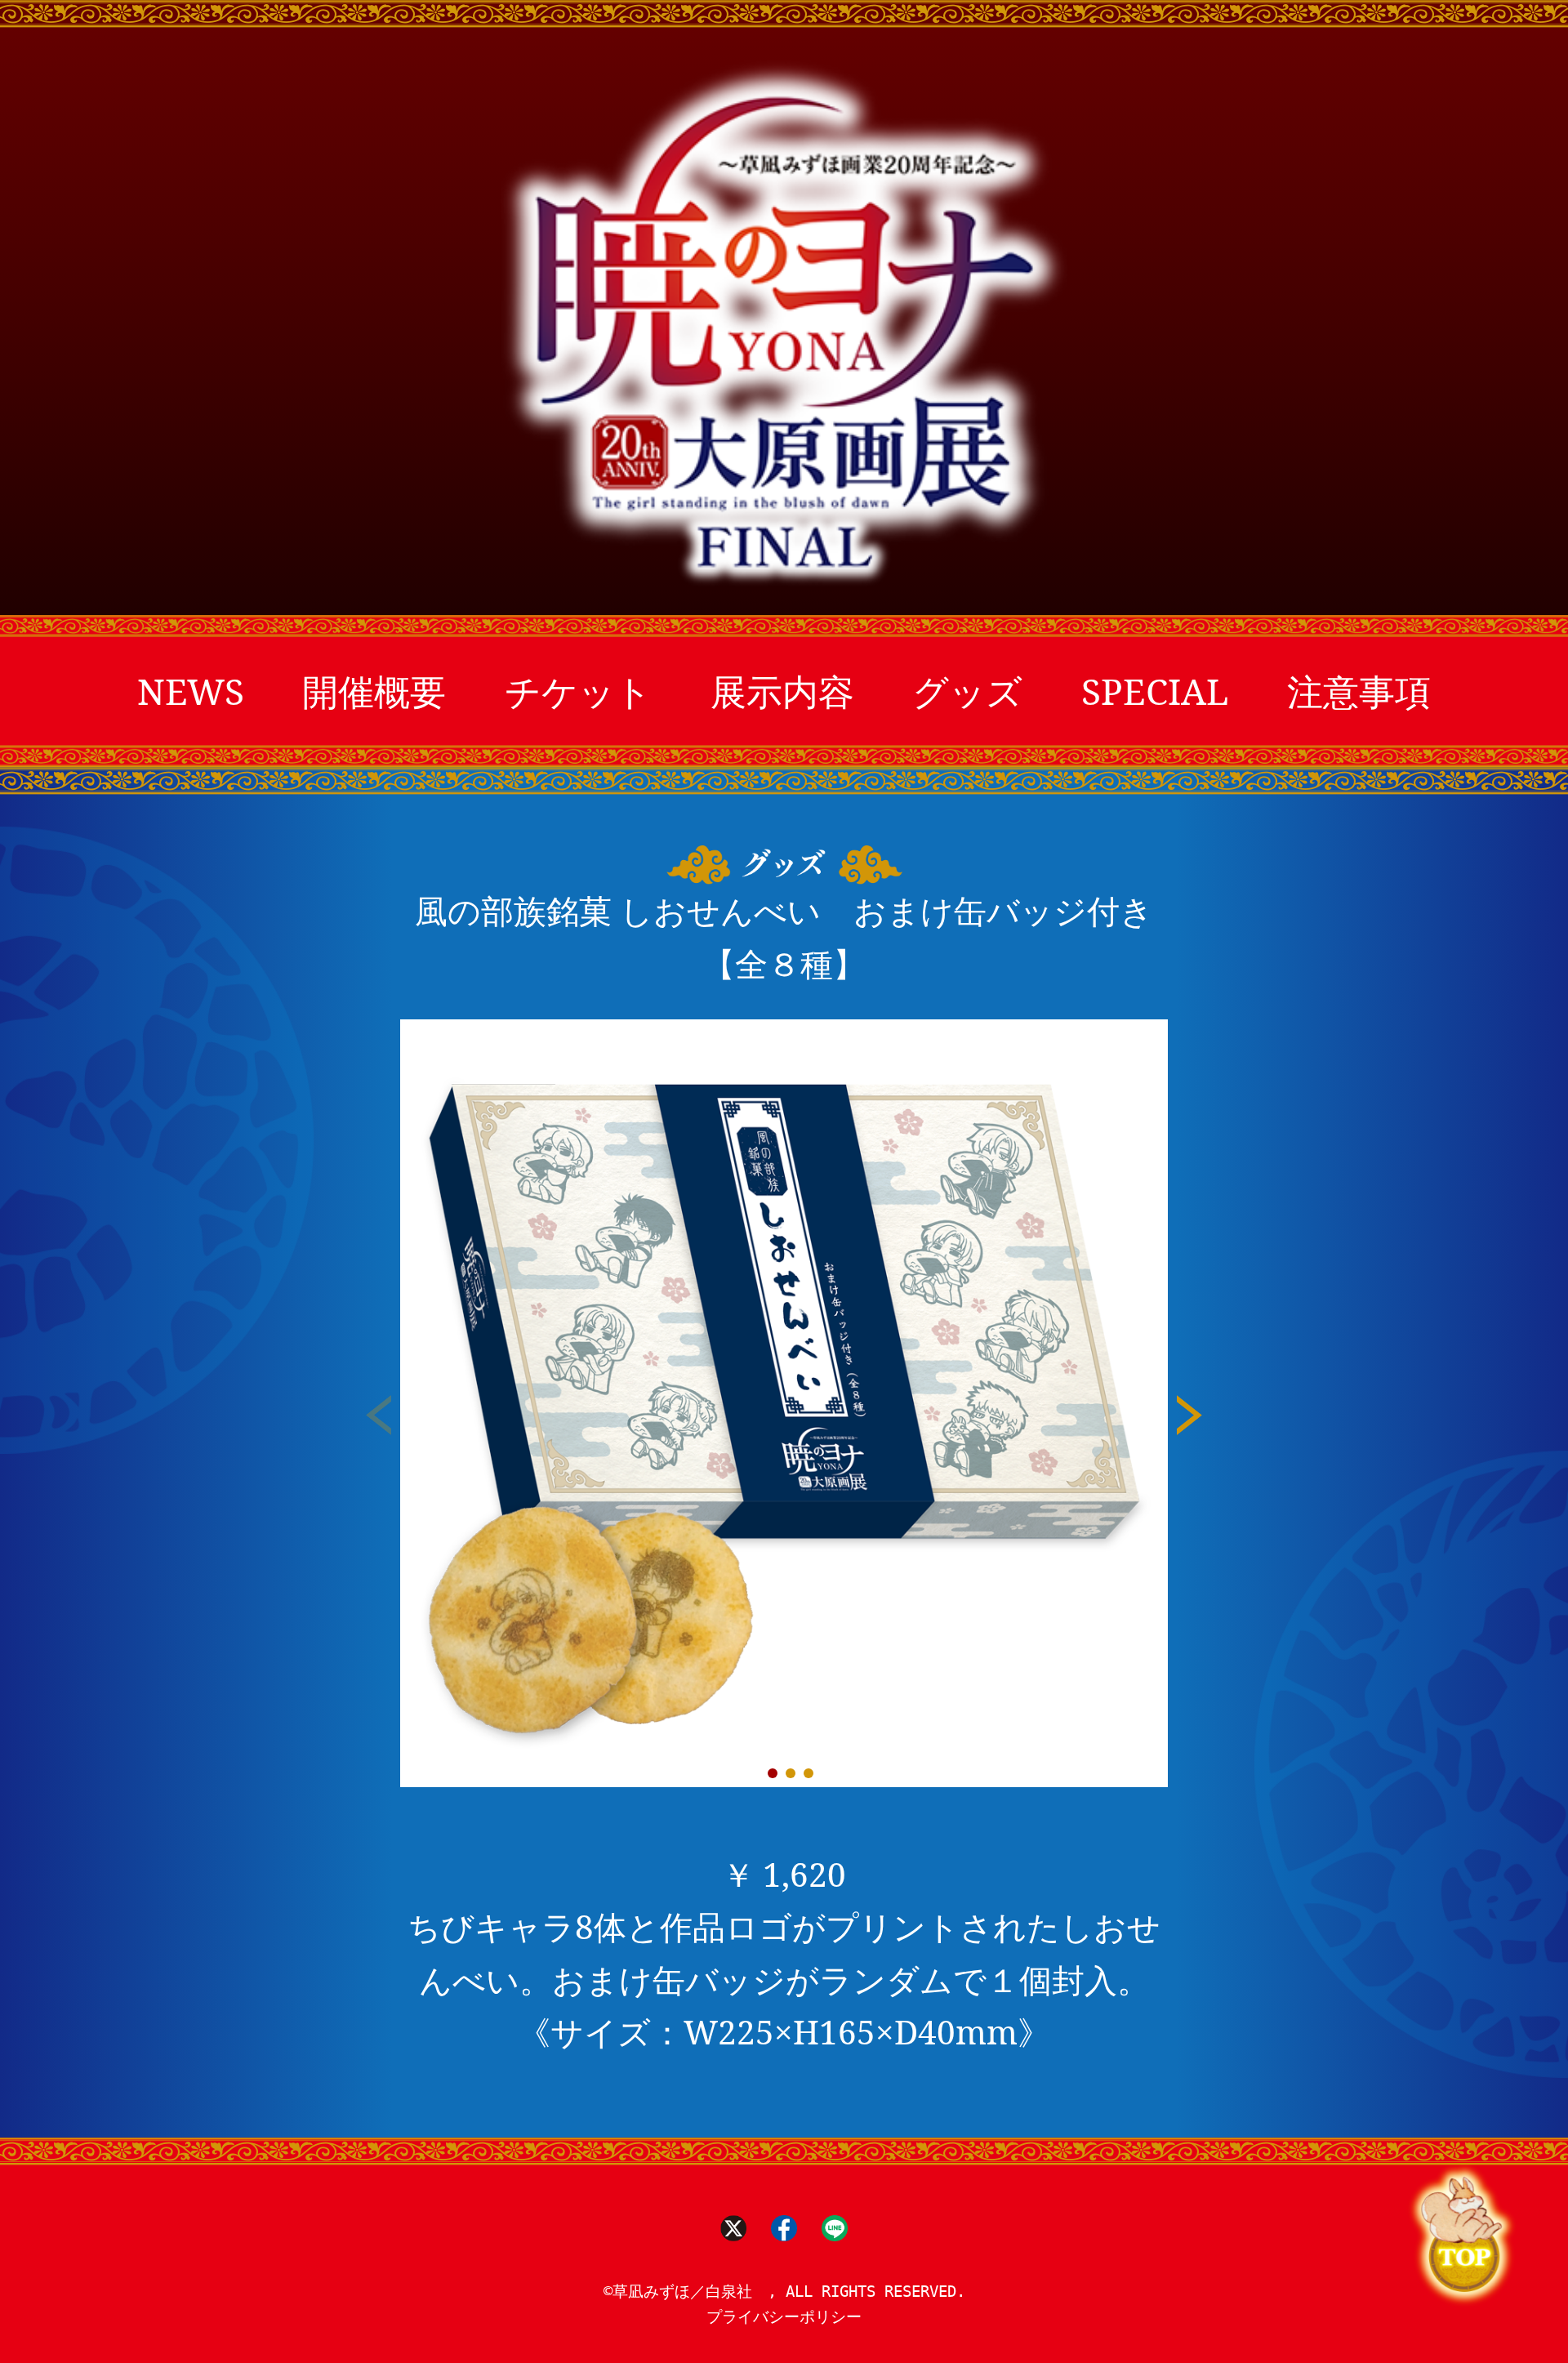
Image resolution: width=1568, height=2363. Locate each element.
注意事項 (1359, 691)
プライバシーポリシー (784, 2317)
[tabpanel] (784, 1403)
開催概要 (374, 691)
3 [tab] (808, 1773)
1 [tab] (773, 1773)
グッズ (967, 691)
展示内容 (782, 691)
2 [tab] (791, 1773)
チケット (578, 691)
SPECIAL (1155, 691)
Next (1189, 1420)
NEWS (191, 691)
